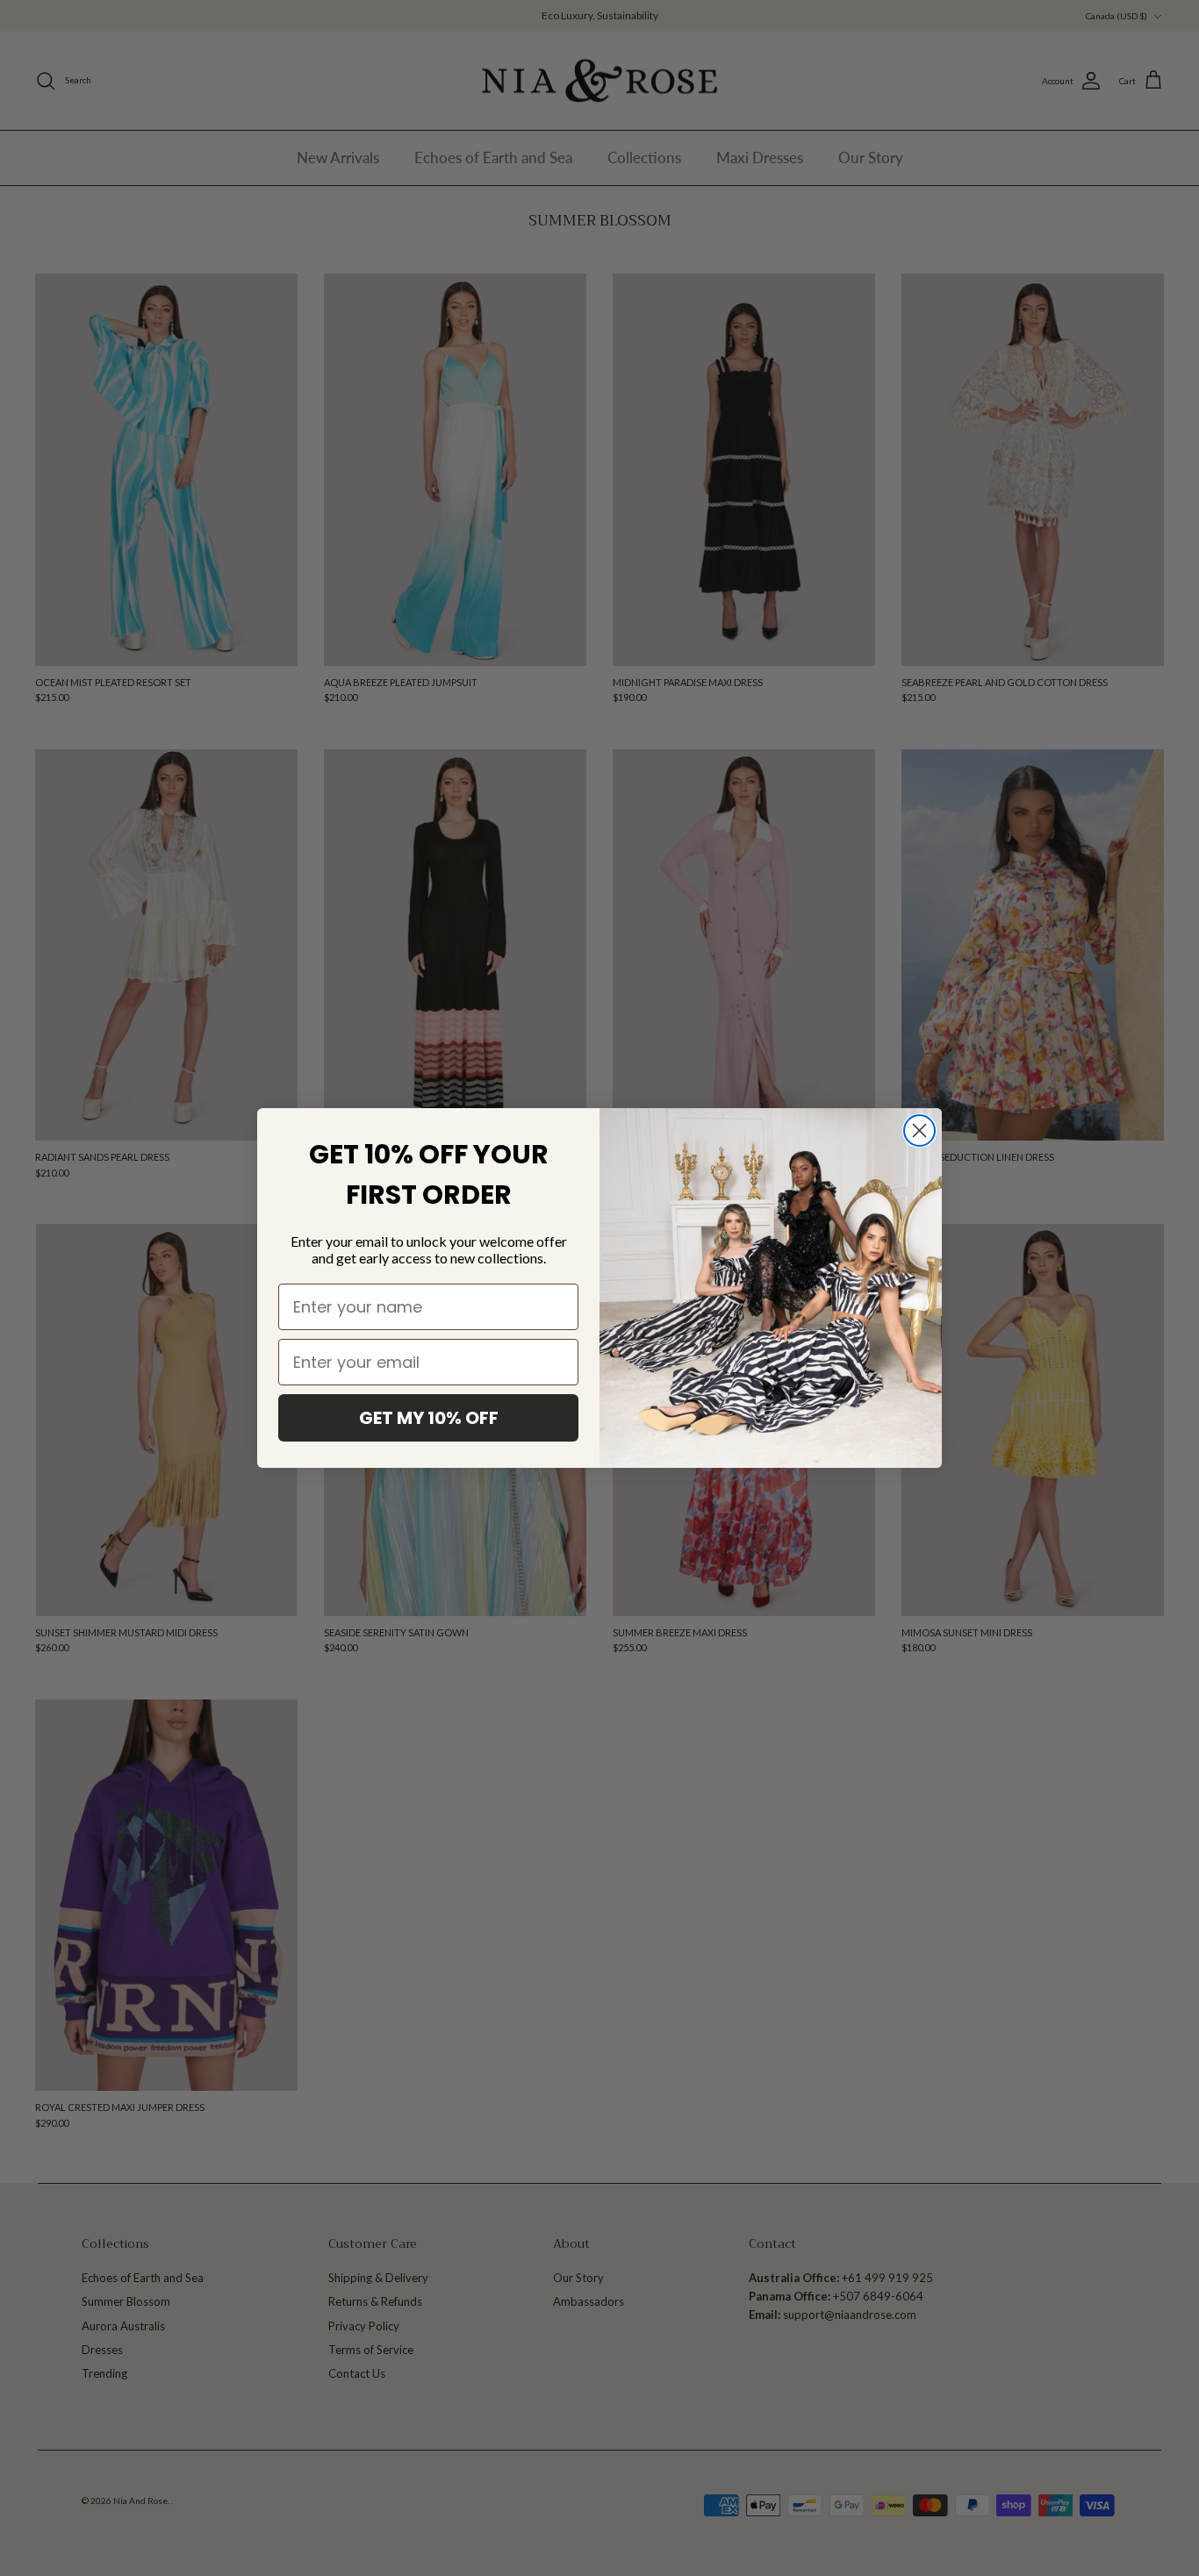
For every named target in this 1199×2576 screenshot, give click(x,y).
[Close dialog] (919, 1131)
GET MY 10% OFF (429, 1418)
